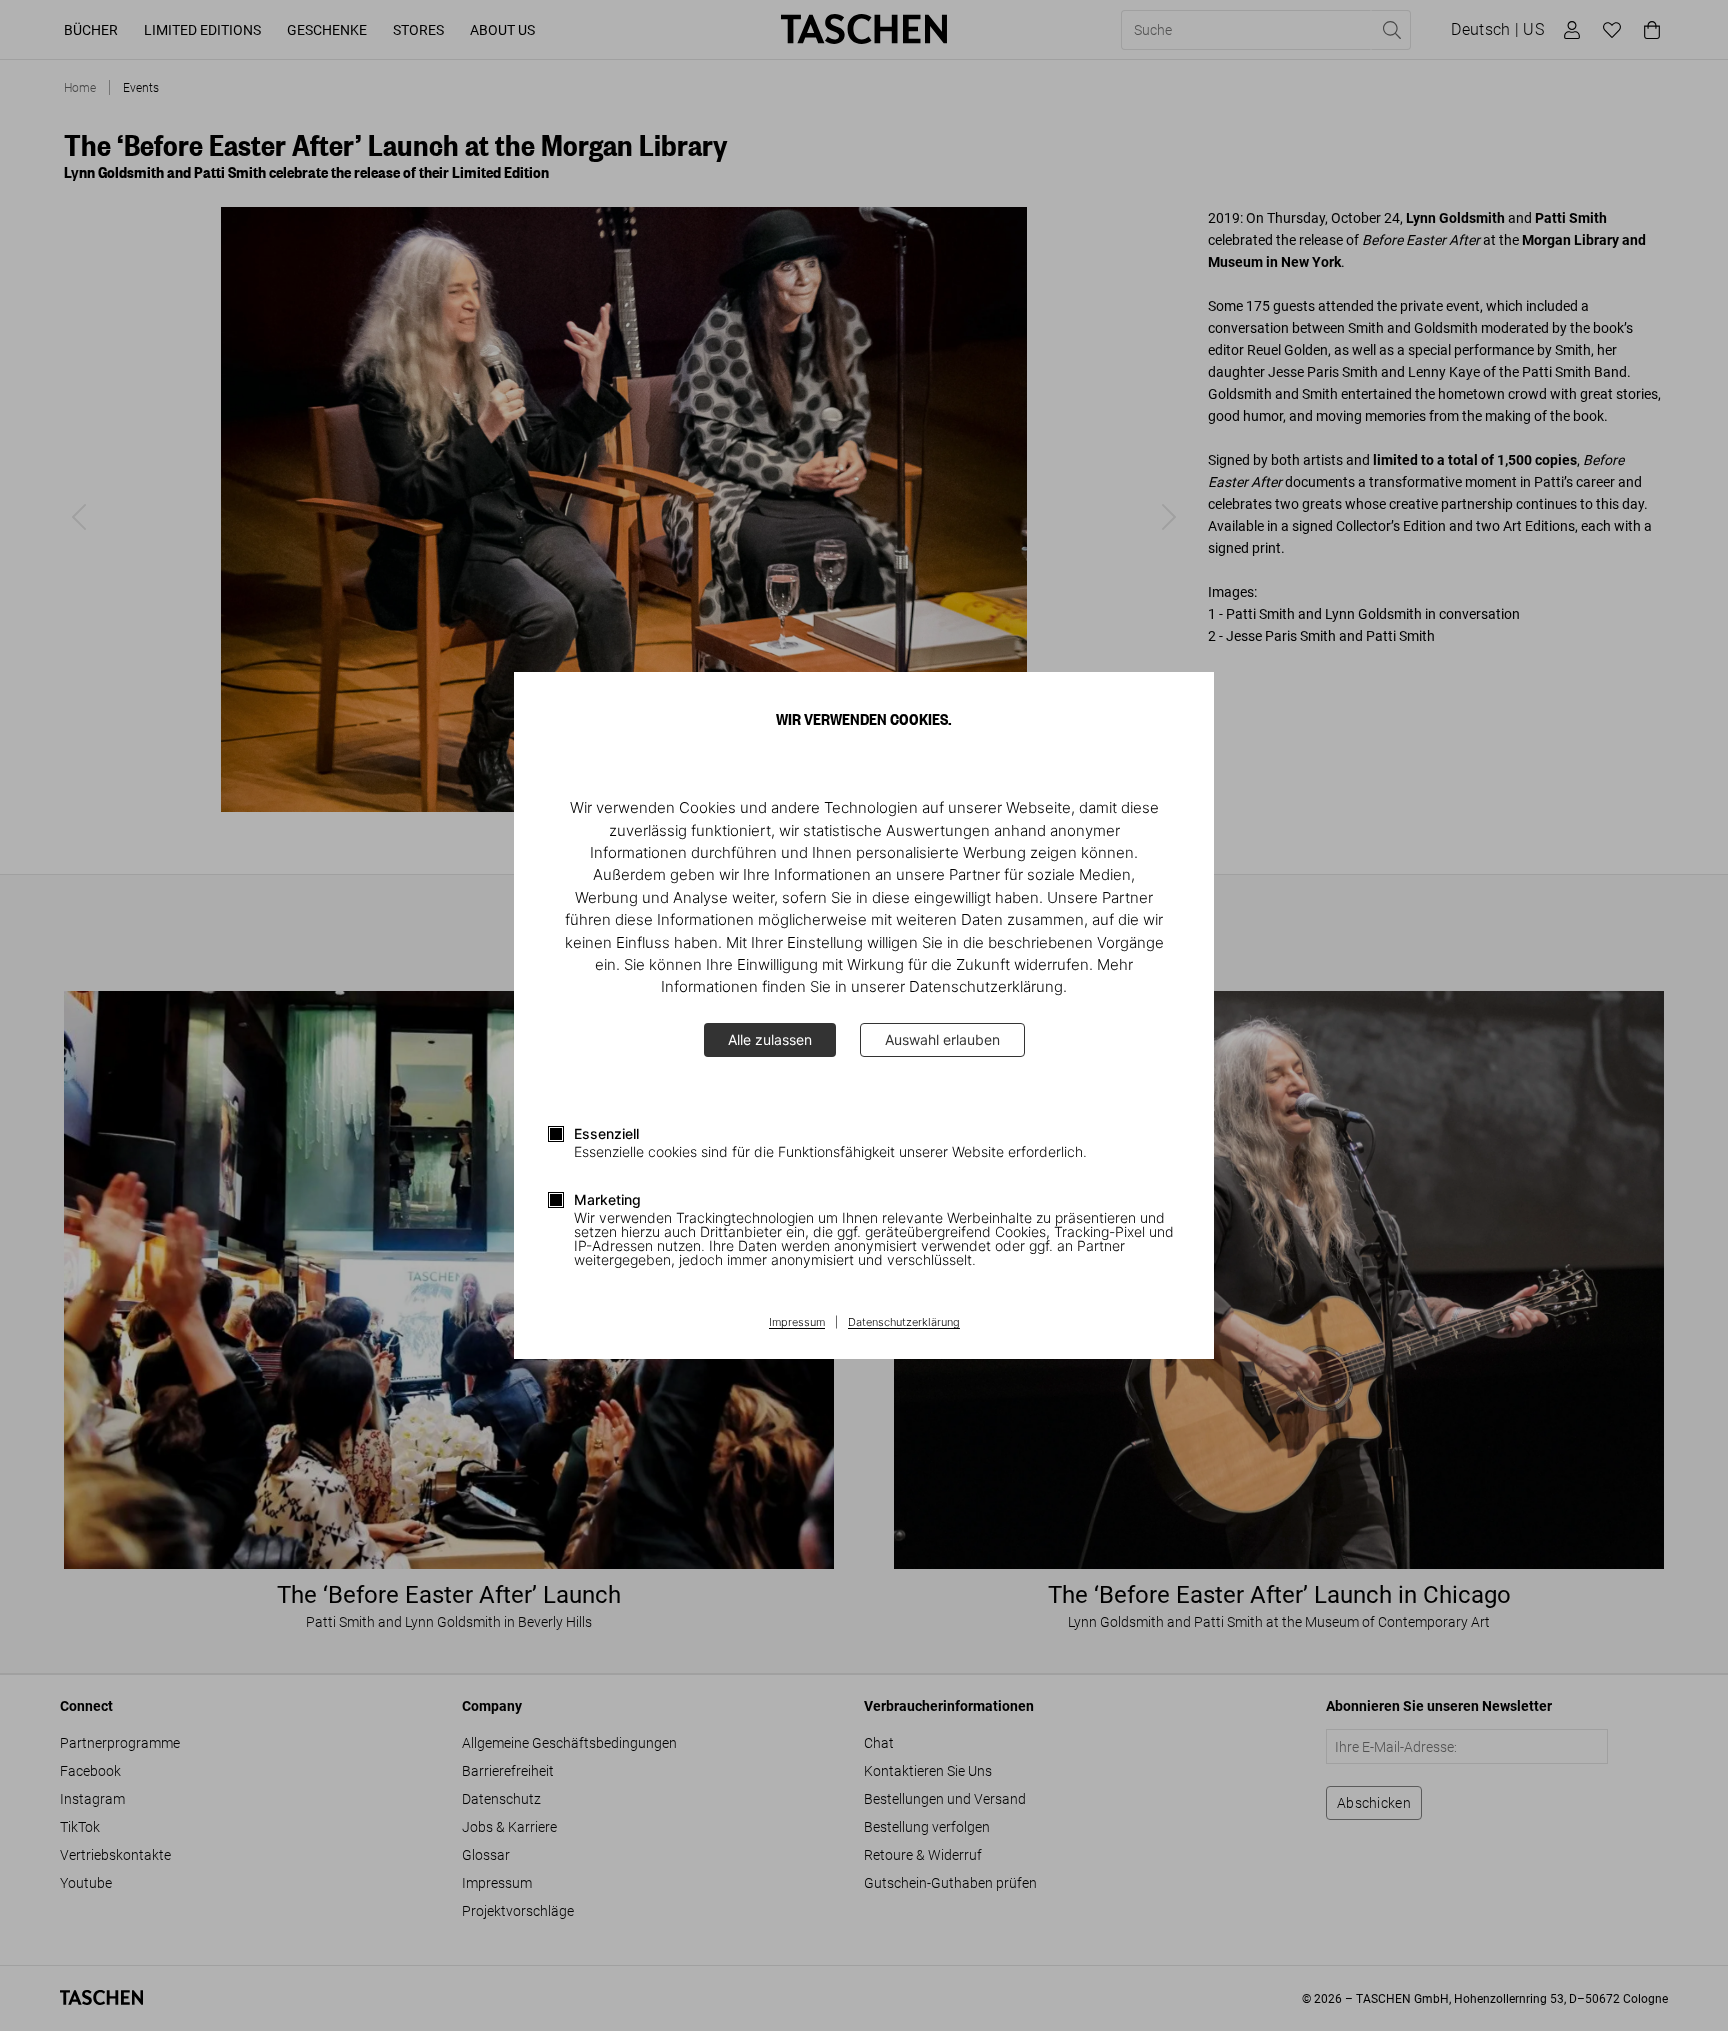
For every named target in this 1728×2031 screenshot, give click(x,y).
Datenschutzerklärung (904, 1323)
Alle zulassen (770, 1039)
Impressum (797, 1323)
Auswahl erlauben (942, 1039)
